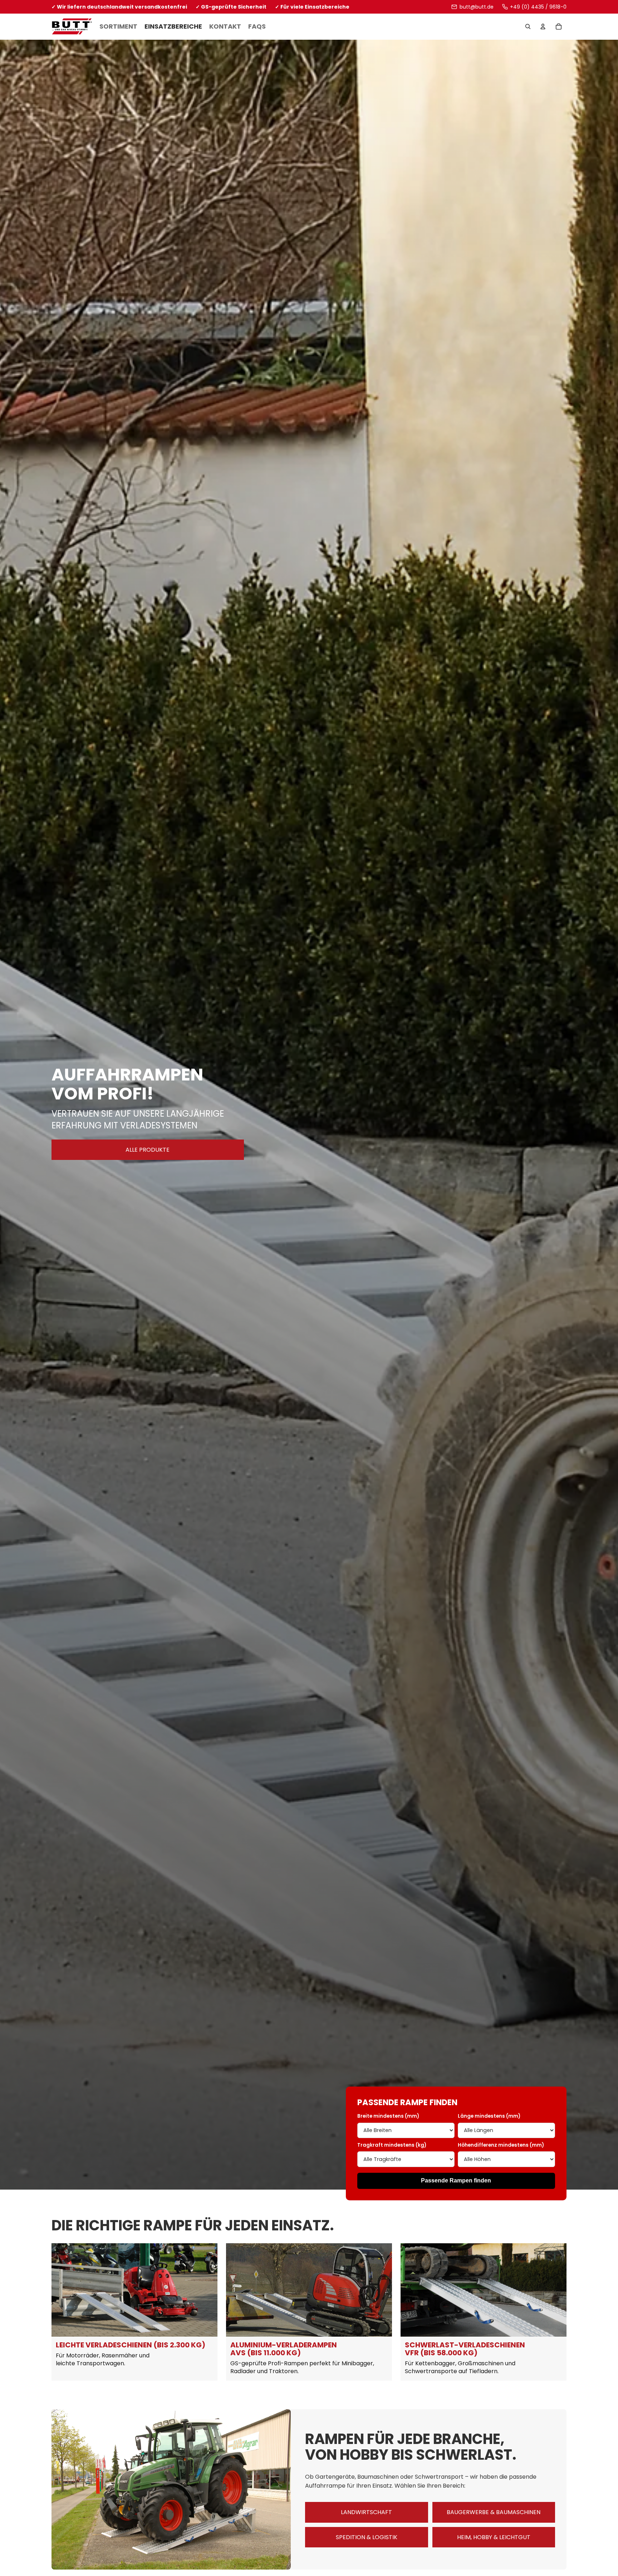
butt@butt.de (476, 7)
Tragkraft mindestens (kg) (392, 2145)
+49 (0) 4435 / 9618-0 (538, 7)
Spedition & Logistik (367, 2537)
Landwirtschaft (366, 2512)
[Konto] (543, 27)
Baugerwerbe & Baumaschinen (494, 2512)
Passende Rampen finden (456, 2180)
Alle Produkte (148, 1150)
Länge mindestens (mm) (489, 2116)
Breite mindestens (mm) (388, 2116)
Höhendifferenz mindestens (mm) (501, 2145)
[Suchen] (528, 27)
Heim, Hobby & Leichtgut (494, 2537)
